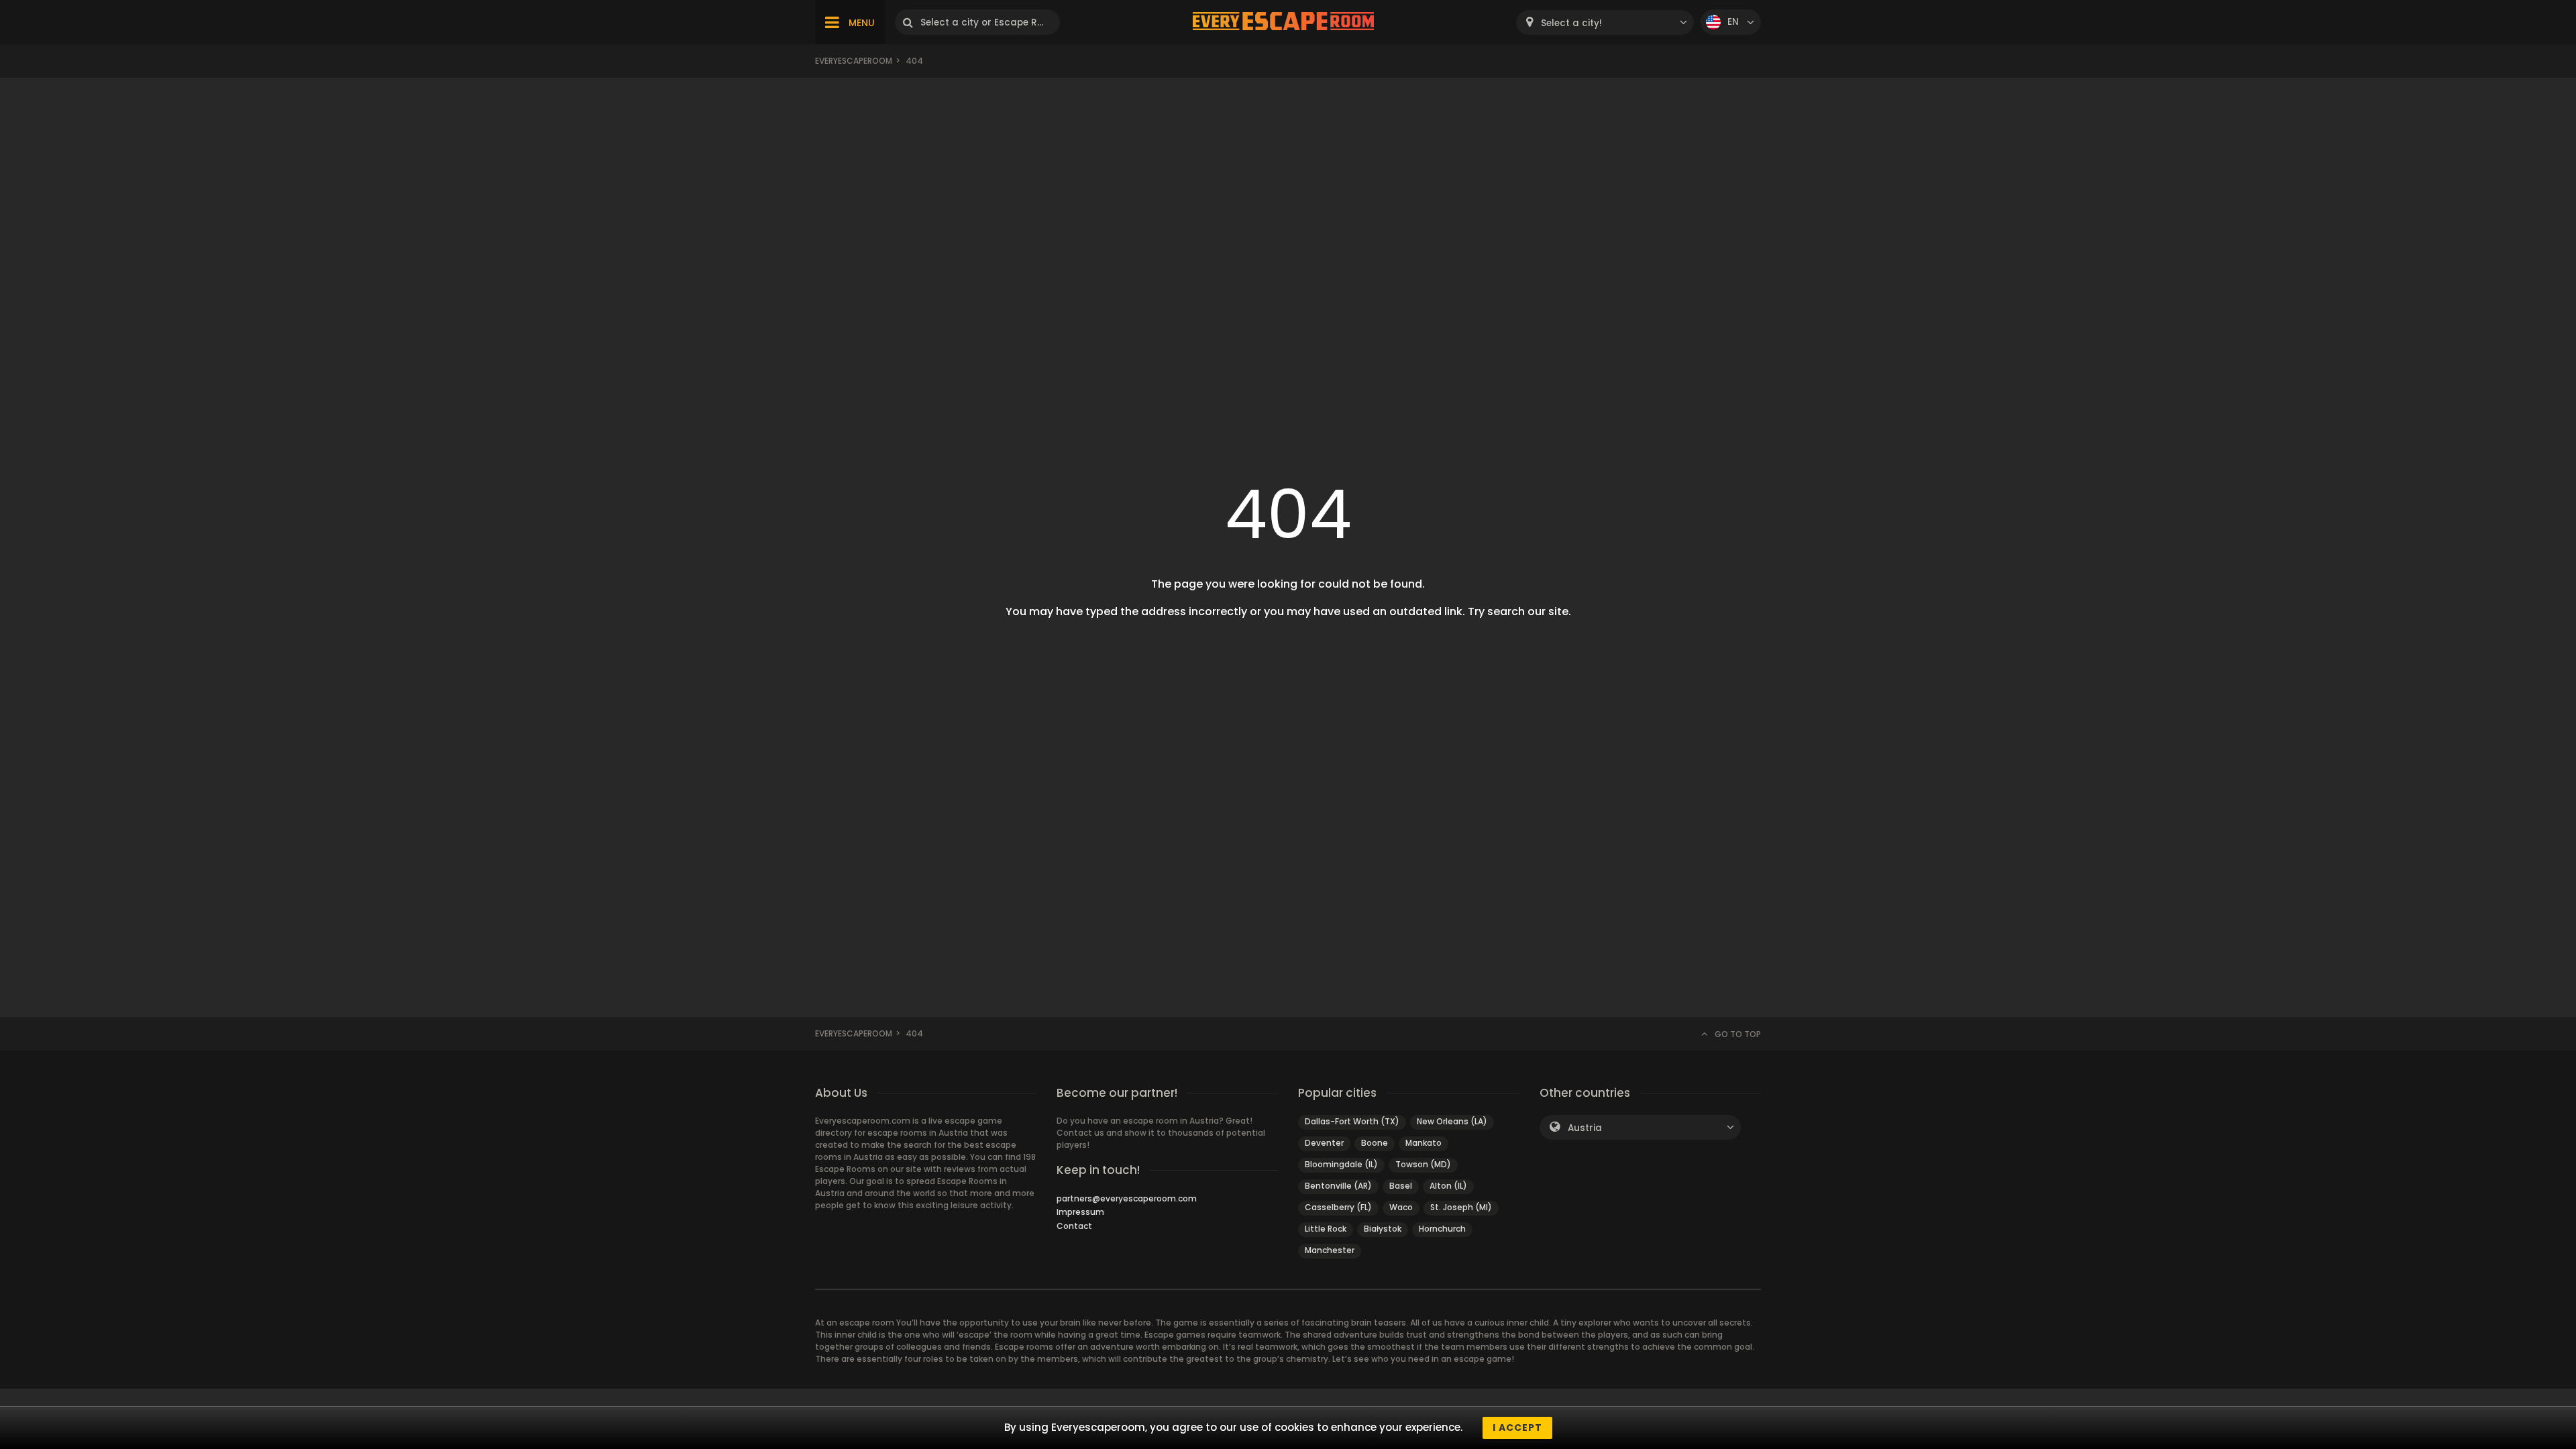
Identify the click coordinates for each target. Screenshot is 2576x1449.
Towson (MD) (1423, 1164)
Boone (1375, 1143)
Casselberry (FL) (1338, 1207)
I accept (1517, 1428)
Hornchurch (1442, 1229)
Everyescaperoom (854, 61)
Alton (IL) (1448, 1186)
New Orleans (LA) (1452, 1121)
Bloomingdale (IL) (1341, 1164)
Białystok (1383, 1229)
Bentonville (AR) (1338, 1186)
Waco (1401, 1207)
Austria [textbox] (1585, 1128)
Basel (1401, 1186)
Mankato (1424, 1143)
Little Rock (1326, 1229)
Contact (1074, 1226)
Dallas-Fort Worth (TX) (1352, 1121)
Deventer (1324, 1143)
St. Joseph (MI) (1461, 1207)
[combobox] (1605, 22)
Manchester (1330, 1250)
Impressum (1080, 1212)
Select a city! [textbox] (1571, 23)
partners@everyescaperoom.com (1127, 1198)
